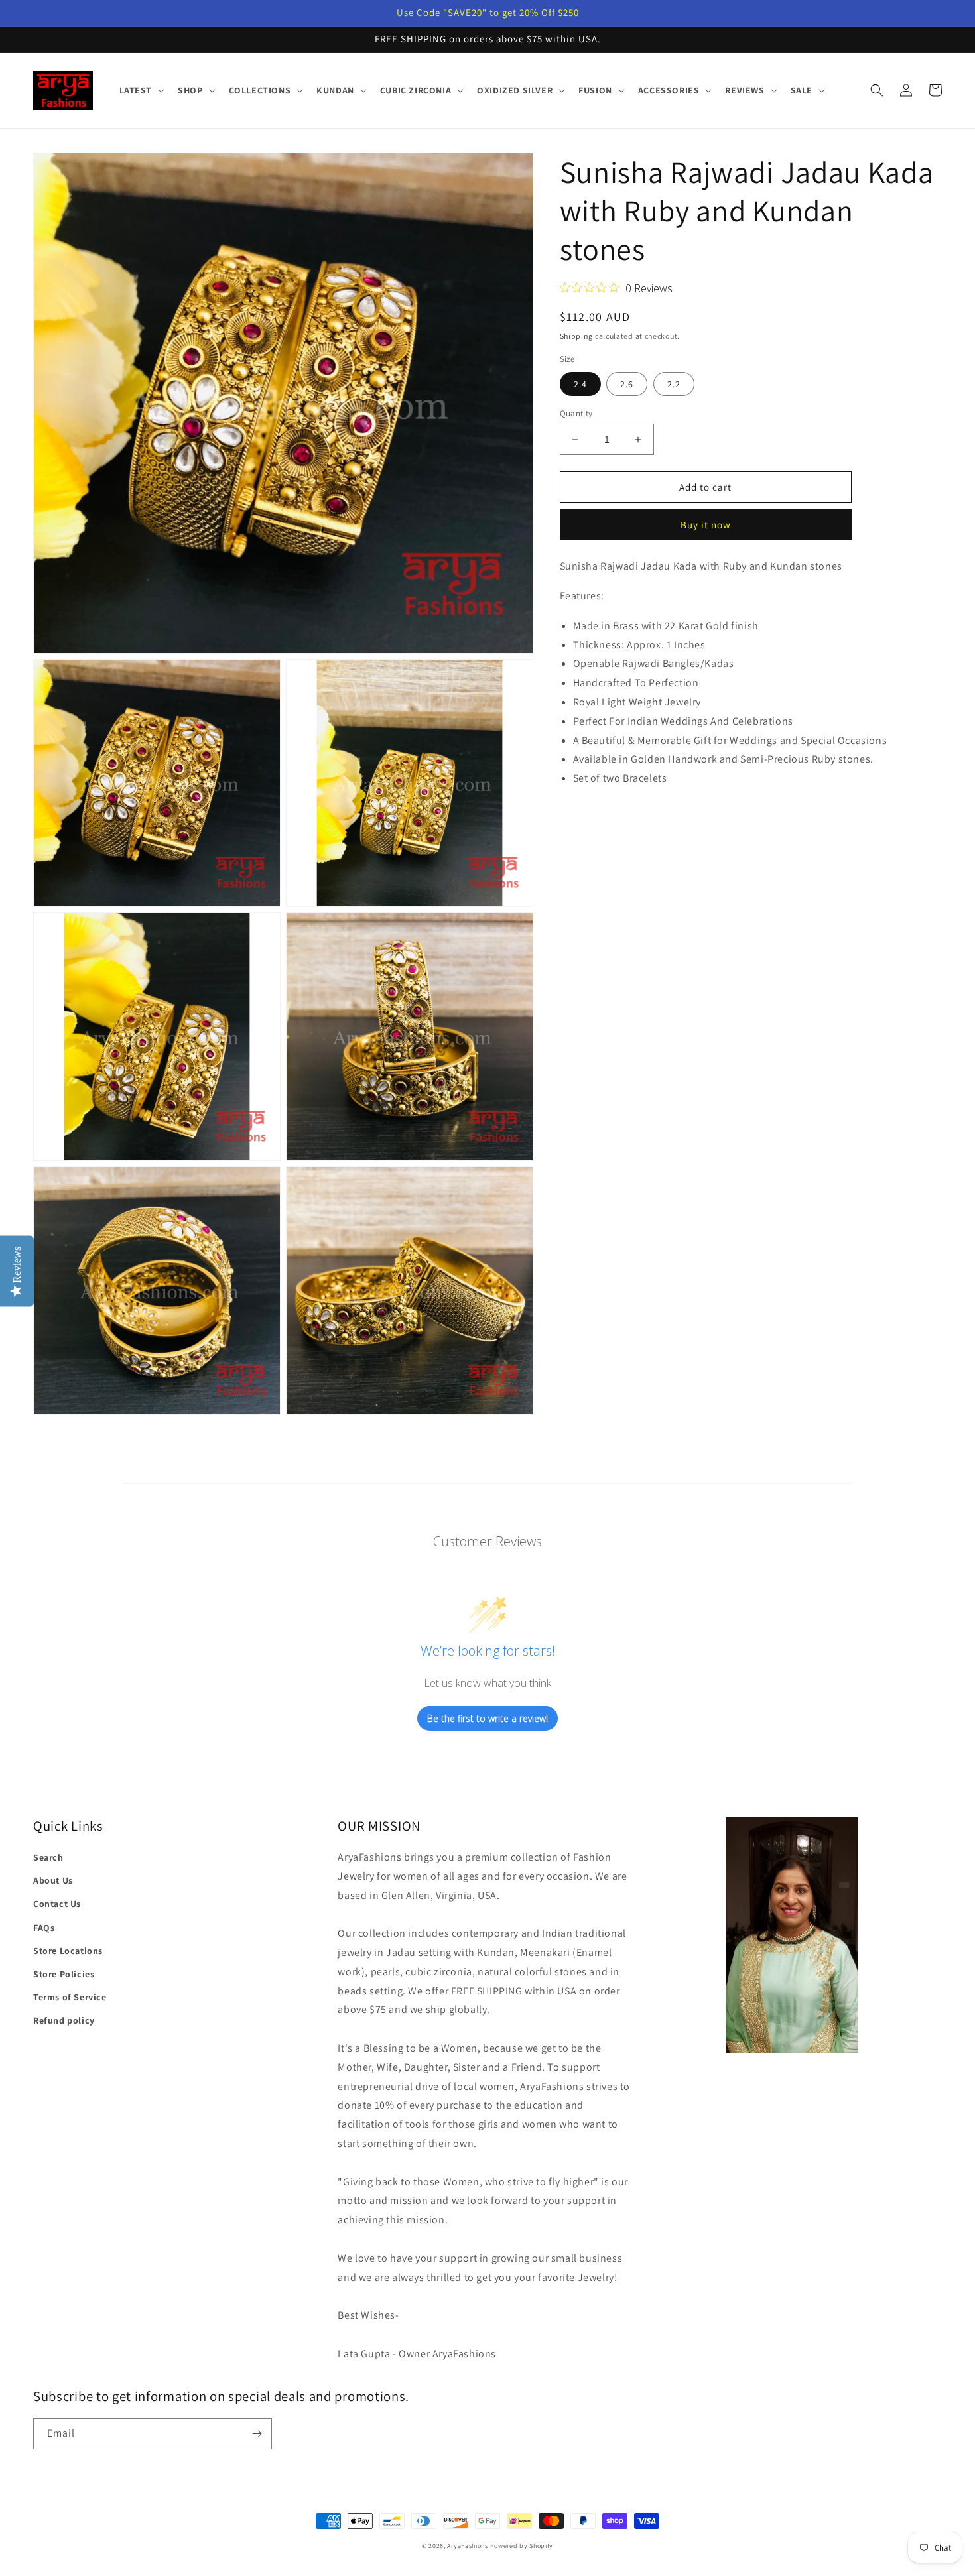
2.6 (627, 384)
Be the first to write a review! (487, 1718)
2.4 (580, 384)
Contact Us (57, 1904)
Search (48, 1857)
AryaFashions (467, 2546)
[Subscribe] (257, 2434)
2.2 (674, 384)
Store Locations (68, 1951)
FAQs (44, 1928)
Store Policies (64, 1974)
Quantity (576, 413)
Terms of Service (70, 1997)
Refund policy (64, 2020)
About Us (53, 1880)
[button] (141, 90)
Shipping (577, 336)
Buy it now (706, 525)
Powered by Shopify (522, 2546)
